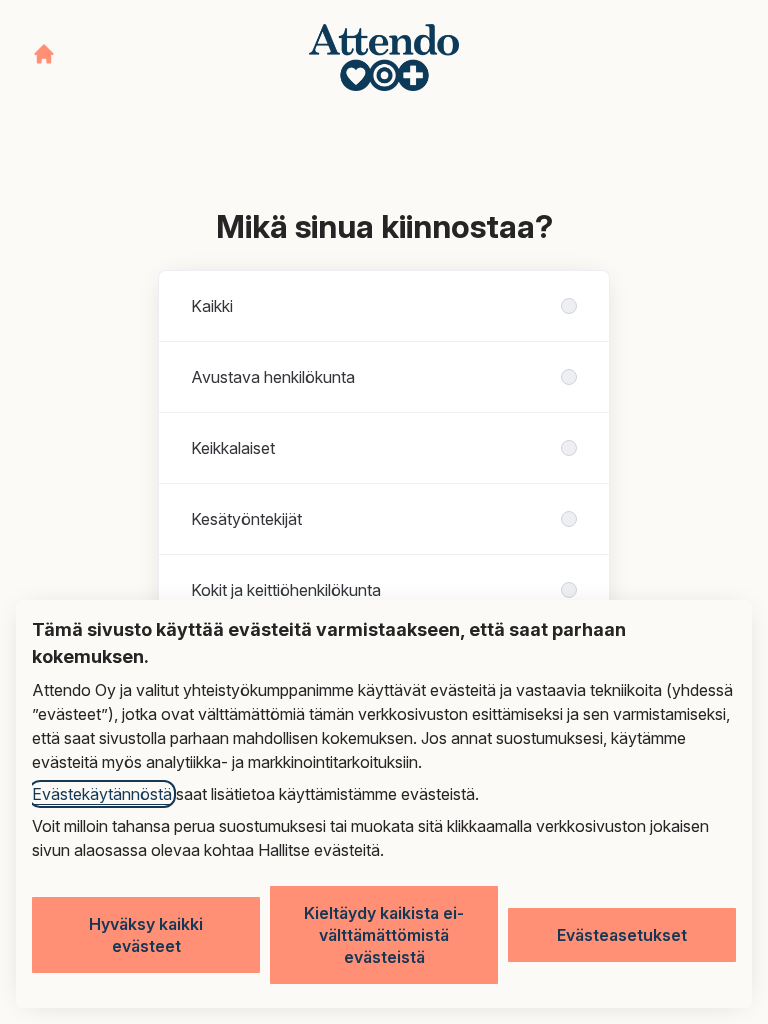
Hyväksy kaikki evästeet (146, 935)
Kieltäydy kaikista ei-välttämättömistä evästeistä (384, 935)
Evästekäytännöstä (102, 794)
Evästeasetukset (622, 935)
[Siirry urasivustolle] (44, 54)
